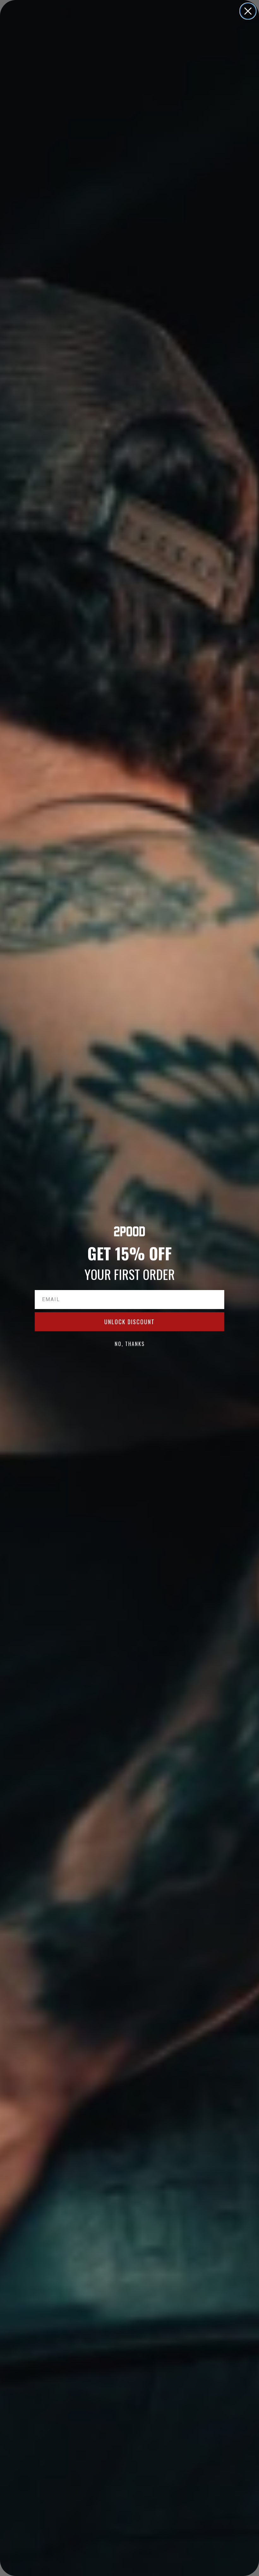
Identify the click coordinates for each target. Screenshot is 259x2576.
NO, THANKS (130, 1344)
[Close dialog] (248, 11)
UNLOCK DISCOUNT (129, 1322)
